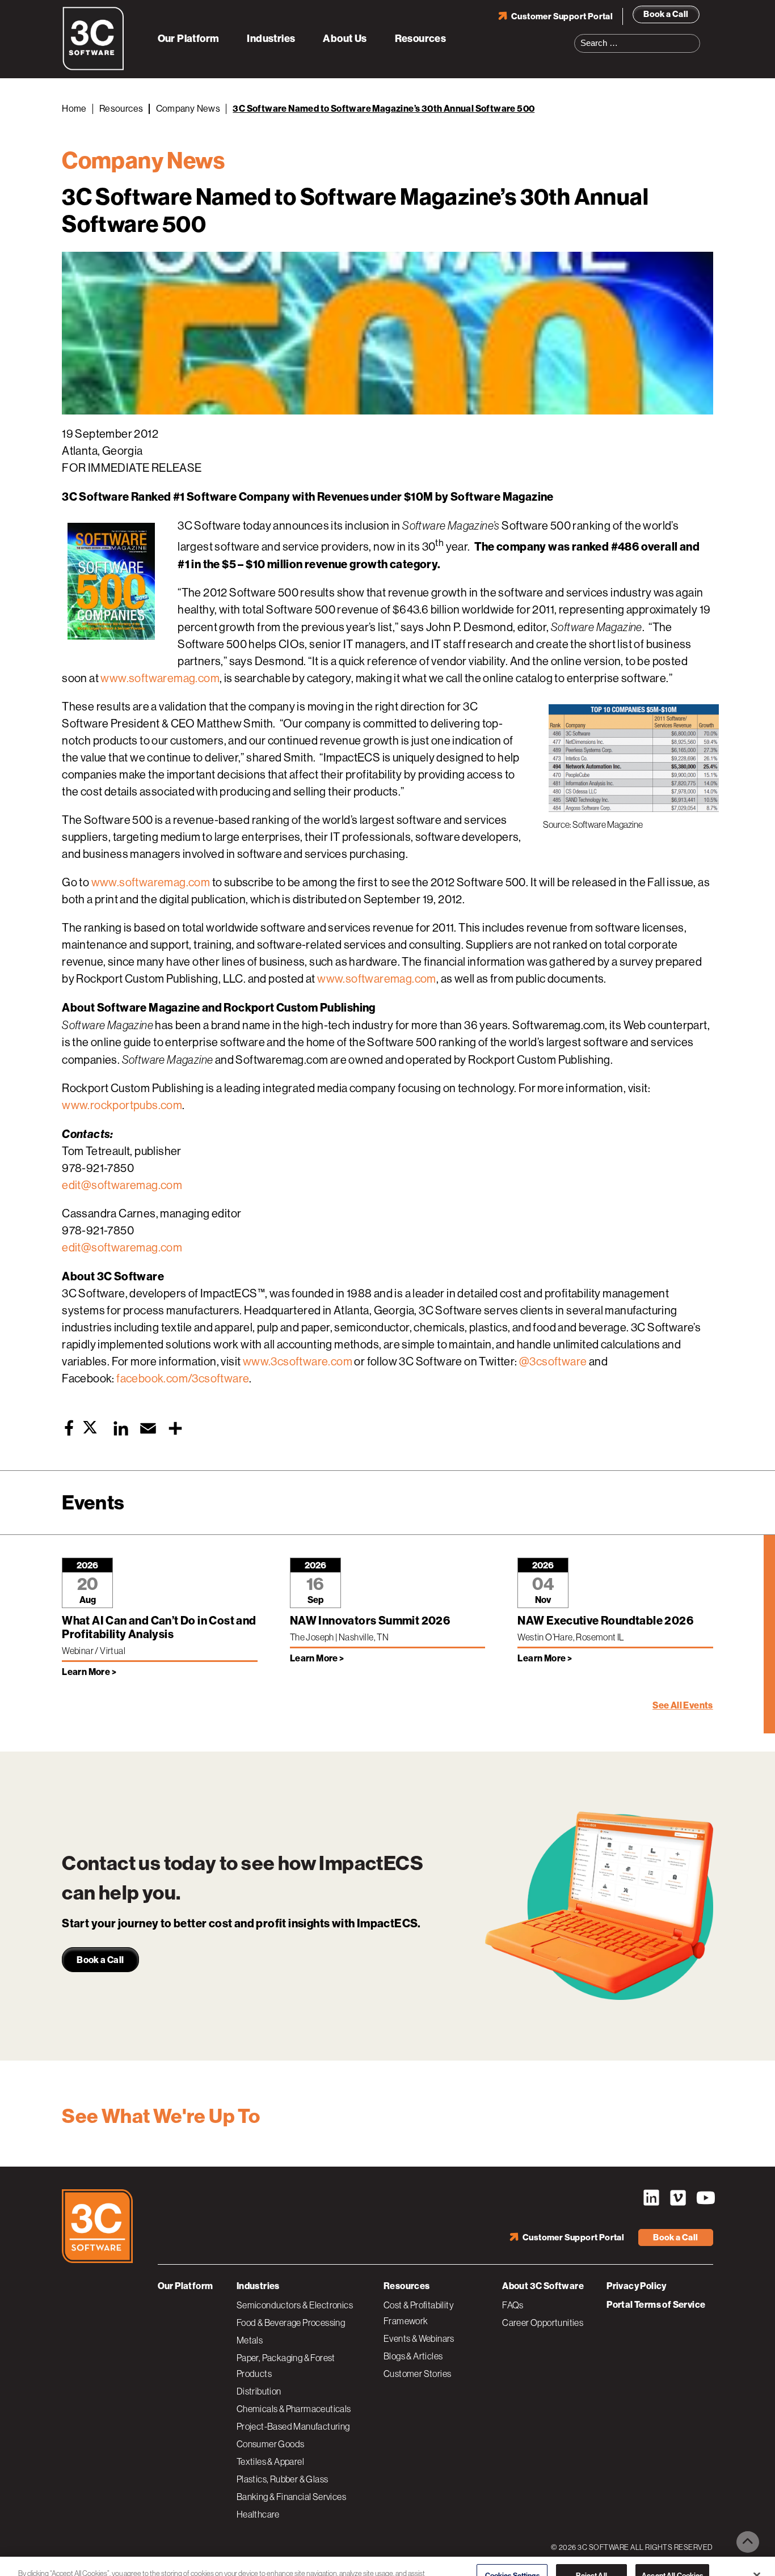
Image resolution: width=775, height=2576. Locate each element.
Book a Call (666, 14)
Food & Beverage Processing (291, 2323)
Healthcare (258, 2514)
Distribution (259, 2391)
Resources (421, 39)
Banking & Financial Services (291, 2497)
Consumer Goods (271, 2444)
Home (74, 109)
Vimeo (678, 2198)
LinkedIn (651, 2198)
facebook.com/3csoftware (183, 1379)
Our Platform (189, 39)
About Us (345, 39)
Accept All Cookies (672, 2555)
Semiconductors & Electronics (295, 2305)
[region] (387, 2556)
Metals (250, 2340)
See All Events (683, 1705)
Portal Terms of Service (656, 2305)
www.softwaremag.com (160, 678)
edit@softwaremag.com (122, 1185)
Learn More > (89, 1672)
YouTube (705, 2198)
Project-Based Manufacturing (293, 2426)
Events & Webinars (419, 2338)
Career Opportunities (543, 2323)
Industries (271, 39)
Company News (188, 109)
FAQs (513, 2305)
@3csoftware (553, 1362)
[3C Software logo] (93, 68)
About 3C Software (543, 2286)
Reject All (591, 2555)
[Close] (757, 2555)
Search (695, 36)
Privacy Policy (637, 2286)
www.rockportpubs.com (122, 1105)
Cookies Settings (512, 2555)
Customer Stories (417, 2374)
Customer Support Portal (562, 16)
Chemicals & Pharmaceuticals (294, 2409)
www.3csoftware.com (298, 1362)
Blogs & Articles (413, 2356)
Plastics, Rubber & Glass (283, 2479)
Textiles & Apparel (270, 2461)
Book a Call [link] (100, 1960)
